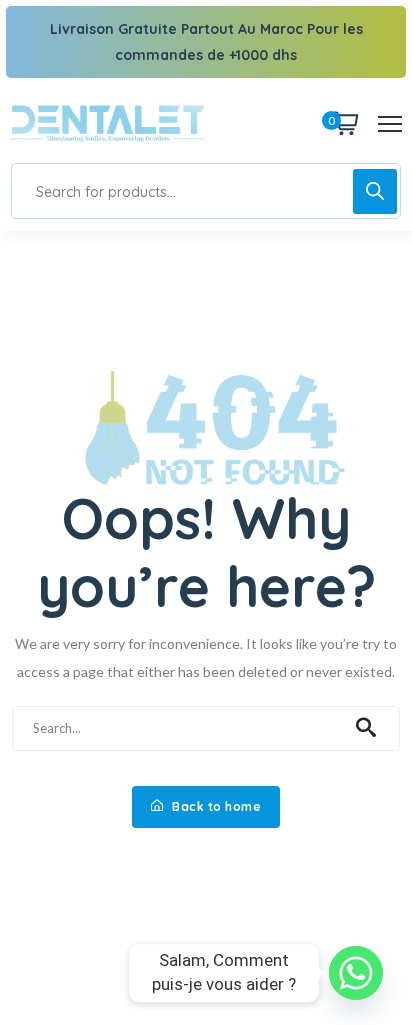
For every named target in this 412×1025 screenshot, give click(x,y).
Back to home (215, 806)
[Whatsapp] (356, 973)
